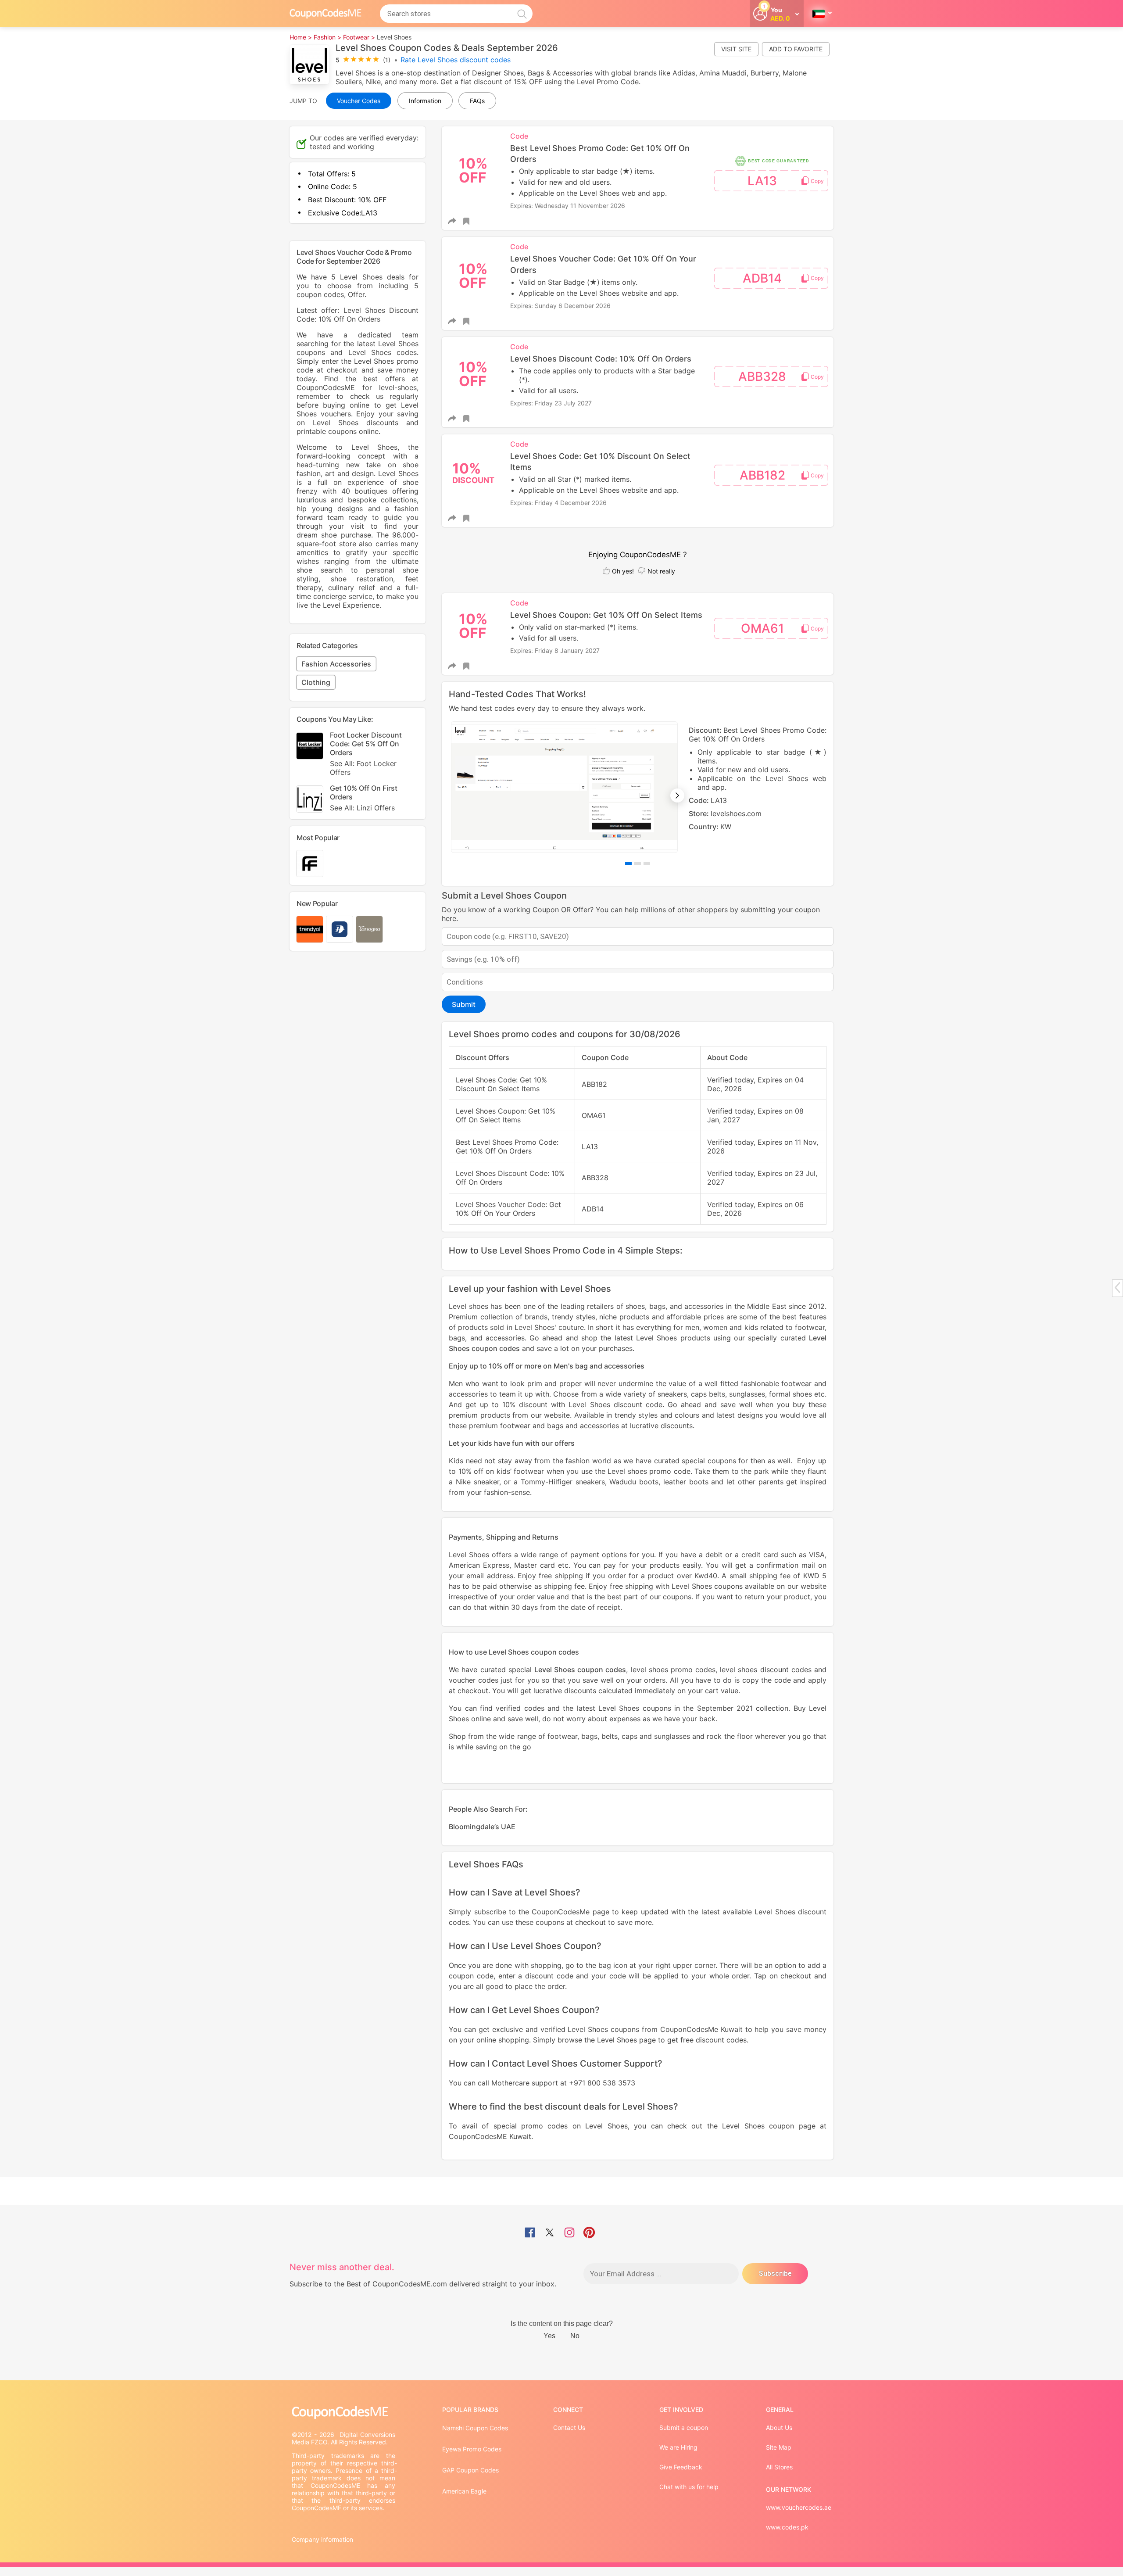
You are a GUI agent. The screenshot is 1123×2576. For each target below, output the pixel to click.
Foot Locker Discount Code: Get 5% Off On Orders (366, 754)
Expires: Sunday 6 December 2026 (560, 306)
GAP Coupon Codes (470, 2470)
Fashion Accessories (336, 664)
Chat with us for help (689, 2487)
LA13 (762, 181)
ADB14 (762, 278)
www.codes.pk (787, 2527)
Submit (464, 1004)
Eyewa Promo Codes (472, 2449)
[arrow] (1117, 1288)
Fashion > (327, 37)
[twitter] (550, 2233)
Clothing (316, 682)
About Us (779, 2427)
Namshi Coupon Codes (475, 2428)
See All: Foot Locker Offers (363, 768)
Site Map (779, 2447)
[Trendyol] (310, 929)
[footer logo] (344, 2413)
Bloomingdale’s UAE (482, 1827)
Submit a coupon (684, 2427)
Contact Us (569, 2427)
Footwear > (359, 37)
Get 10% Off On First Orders (364, 798)
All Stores (779, 2467)
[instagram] (569, 2233)
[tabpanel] (638, 787)
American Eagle (464, 2491)
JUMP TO (303, 101)
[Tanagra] (369, 929)
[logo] (325, 13)
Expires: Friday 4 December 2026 (558, 503)
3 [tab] (647, 863)
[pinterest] (589, 2233)
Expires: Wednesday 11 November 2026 (568, 206)
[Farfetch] (310, 863)
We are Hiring (678, 2447)
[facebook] (530, 2233)
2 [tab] (638, 863)
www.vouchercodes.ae (799, 2507)
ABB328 (762, 376)
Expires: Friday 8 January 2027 (555, 650)
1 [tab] (628, 863)
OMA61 (762, 628)
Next (677, 795)
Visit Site (736, 49)
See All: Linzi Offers (362, 808)
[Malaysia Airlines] (340, 929)
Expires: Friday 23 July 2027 (551, 403)
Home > (301, 37)
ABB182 (762, 475)
